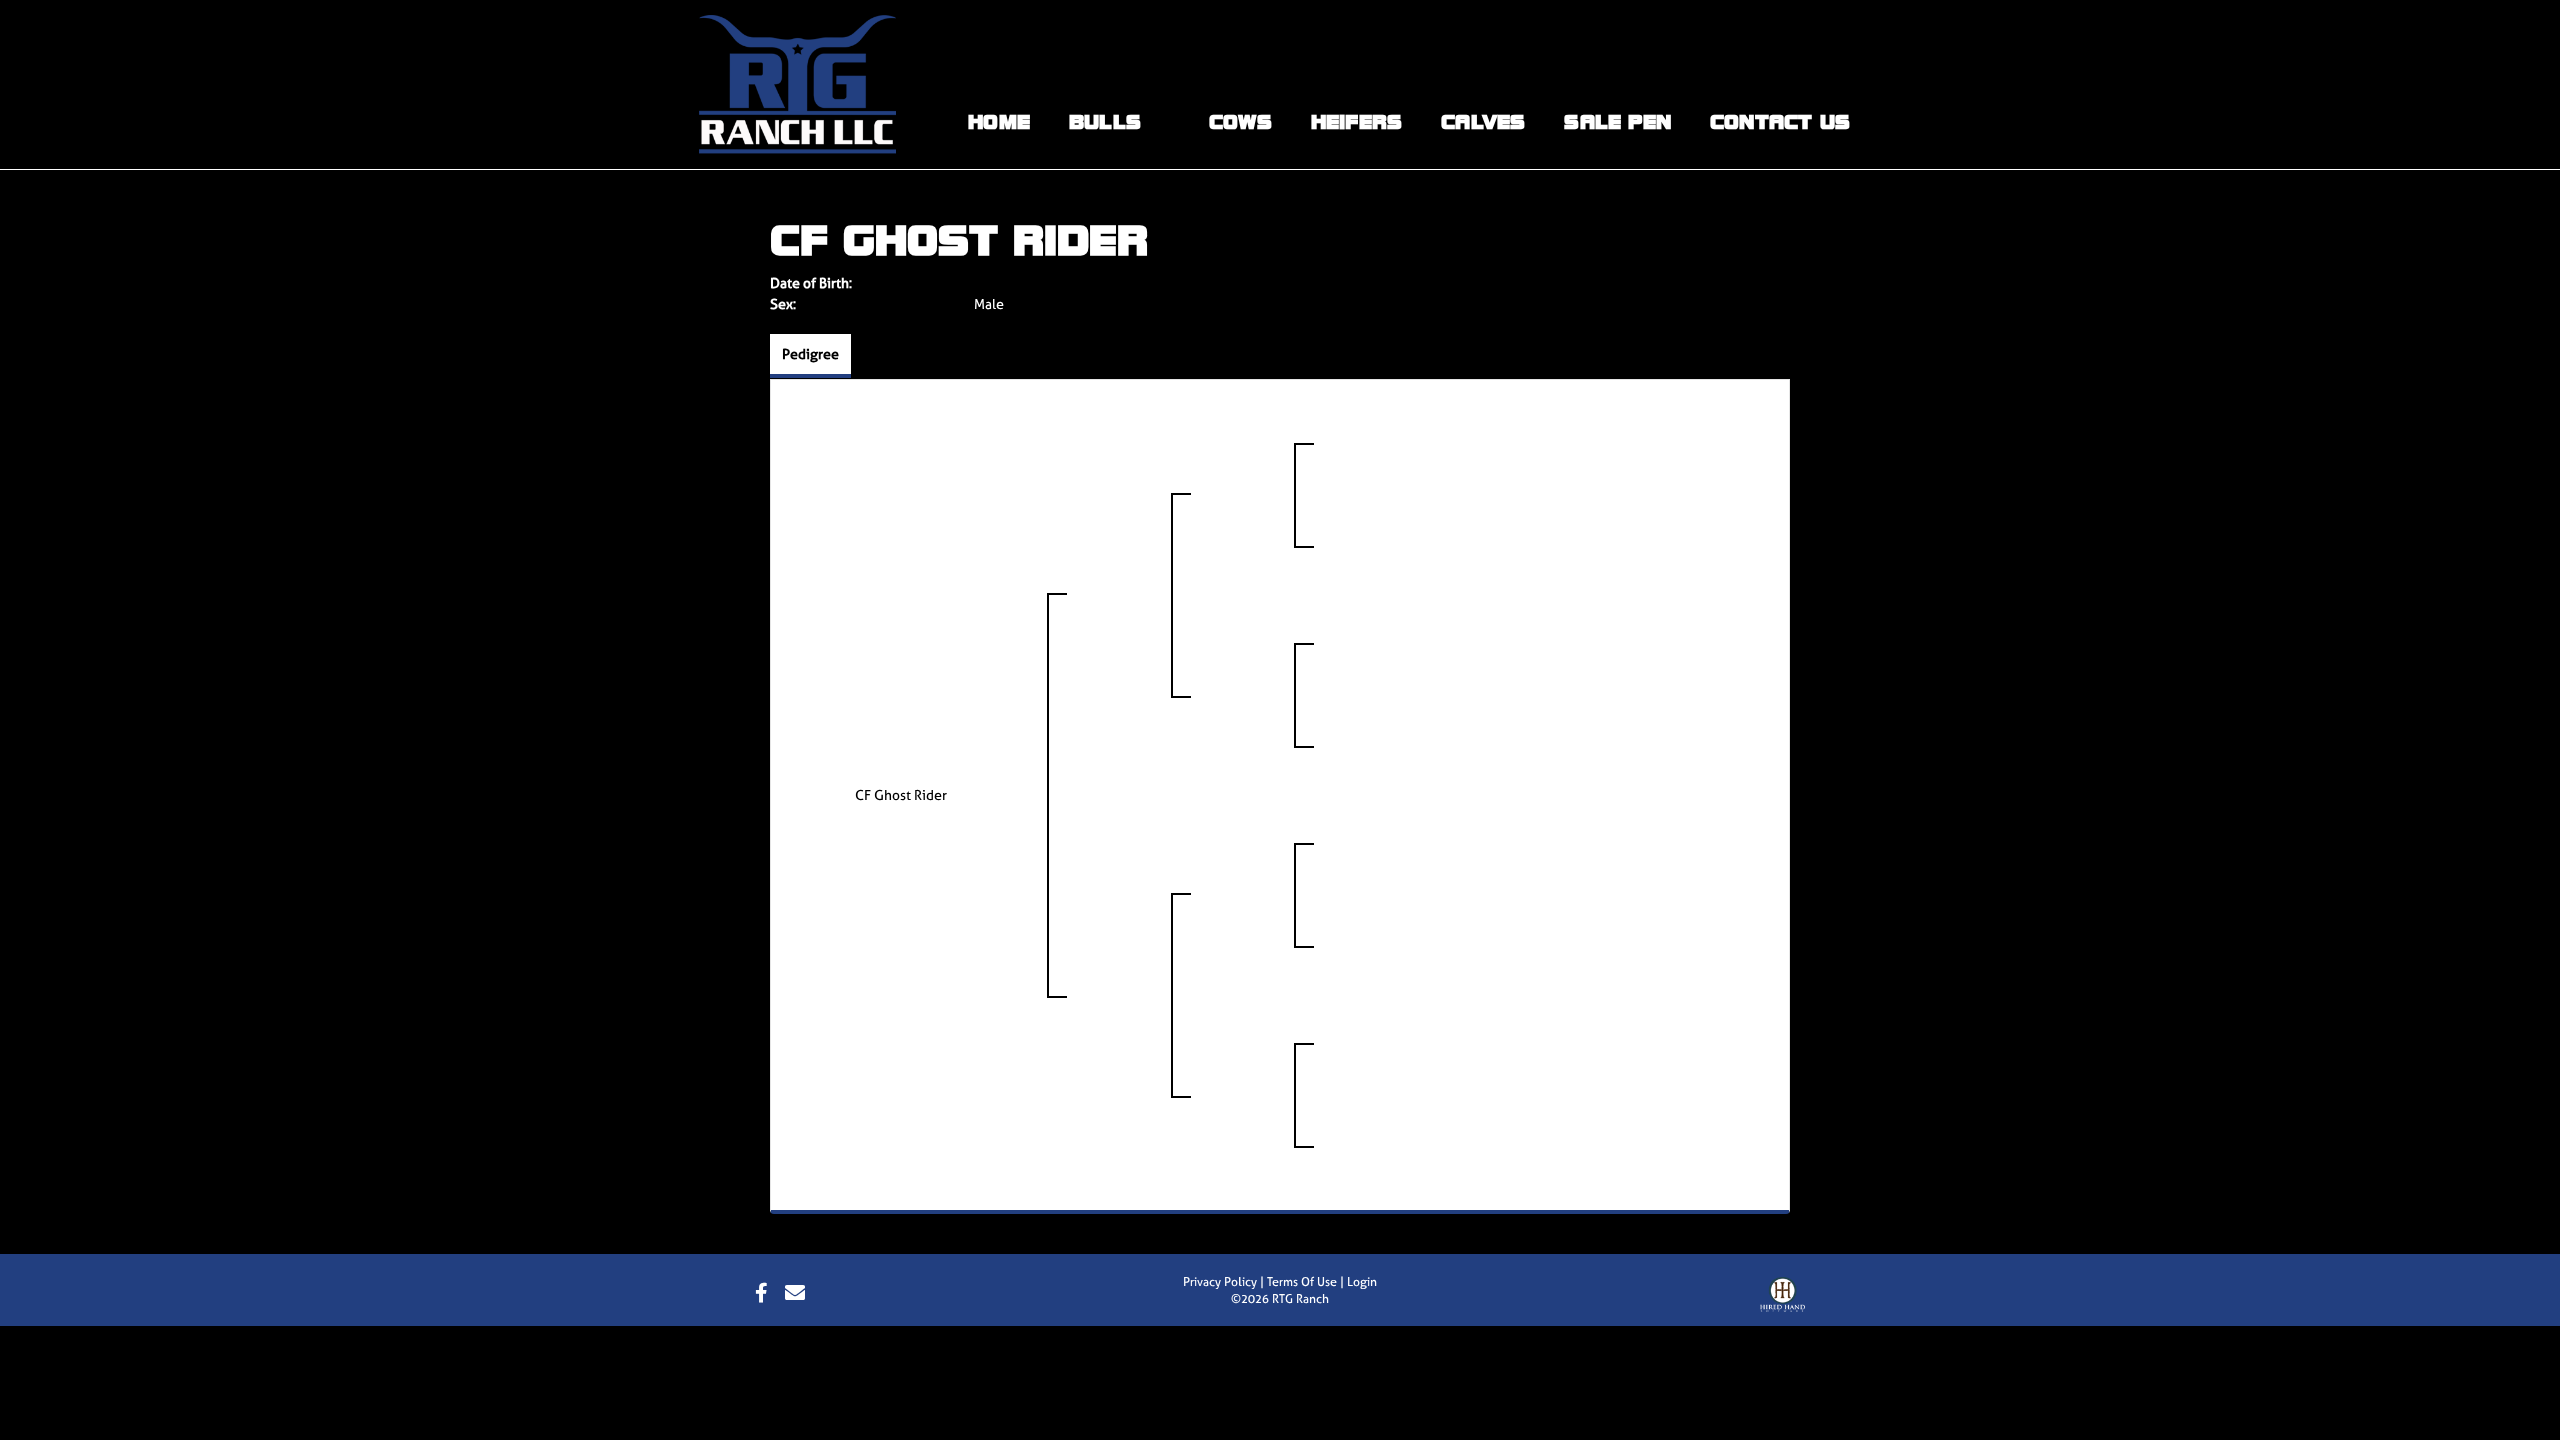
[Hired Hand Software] (1782, 1299)
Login (1362, 1282)
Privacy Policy (1220, 1282)
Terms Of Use (1302, 1282)
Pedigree (810, 353)
